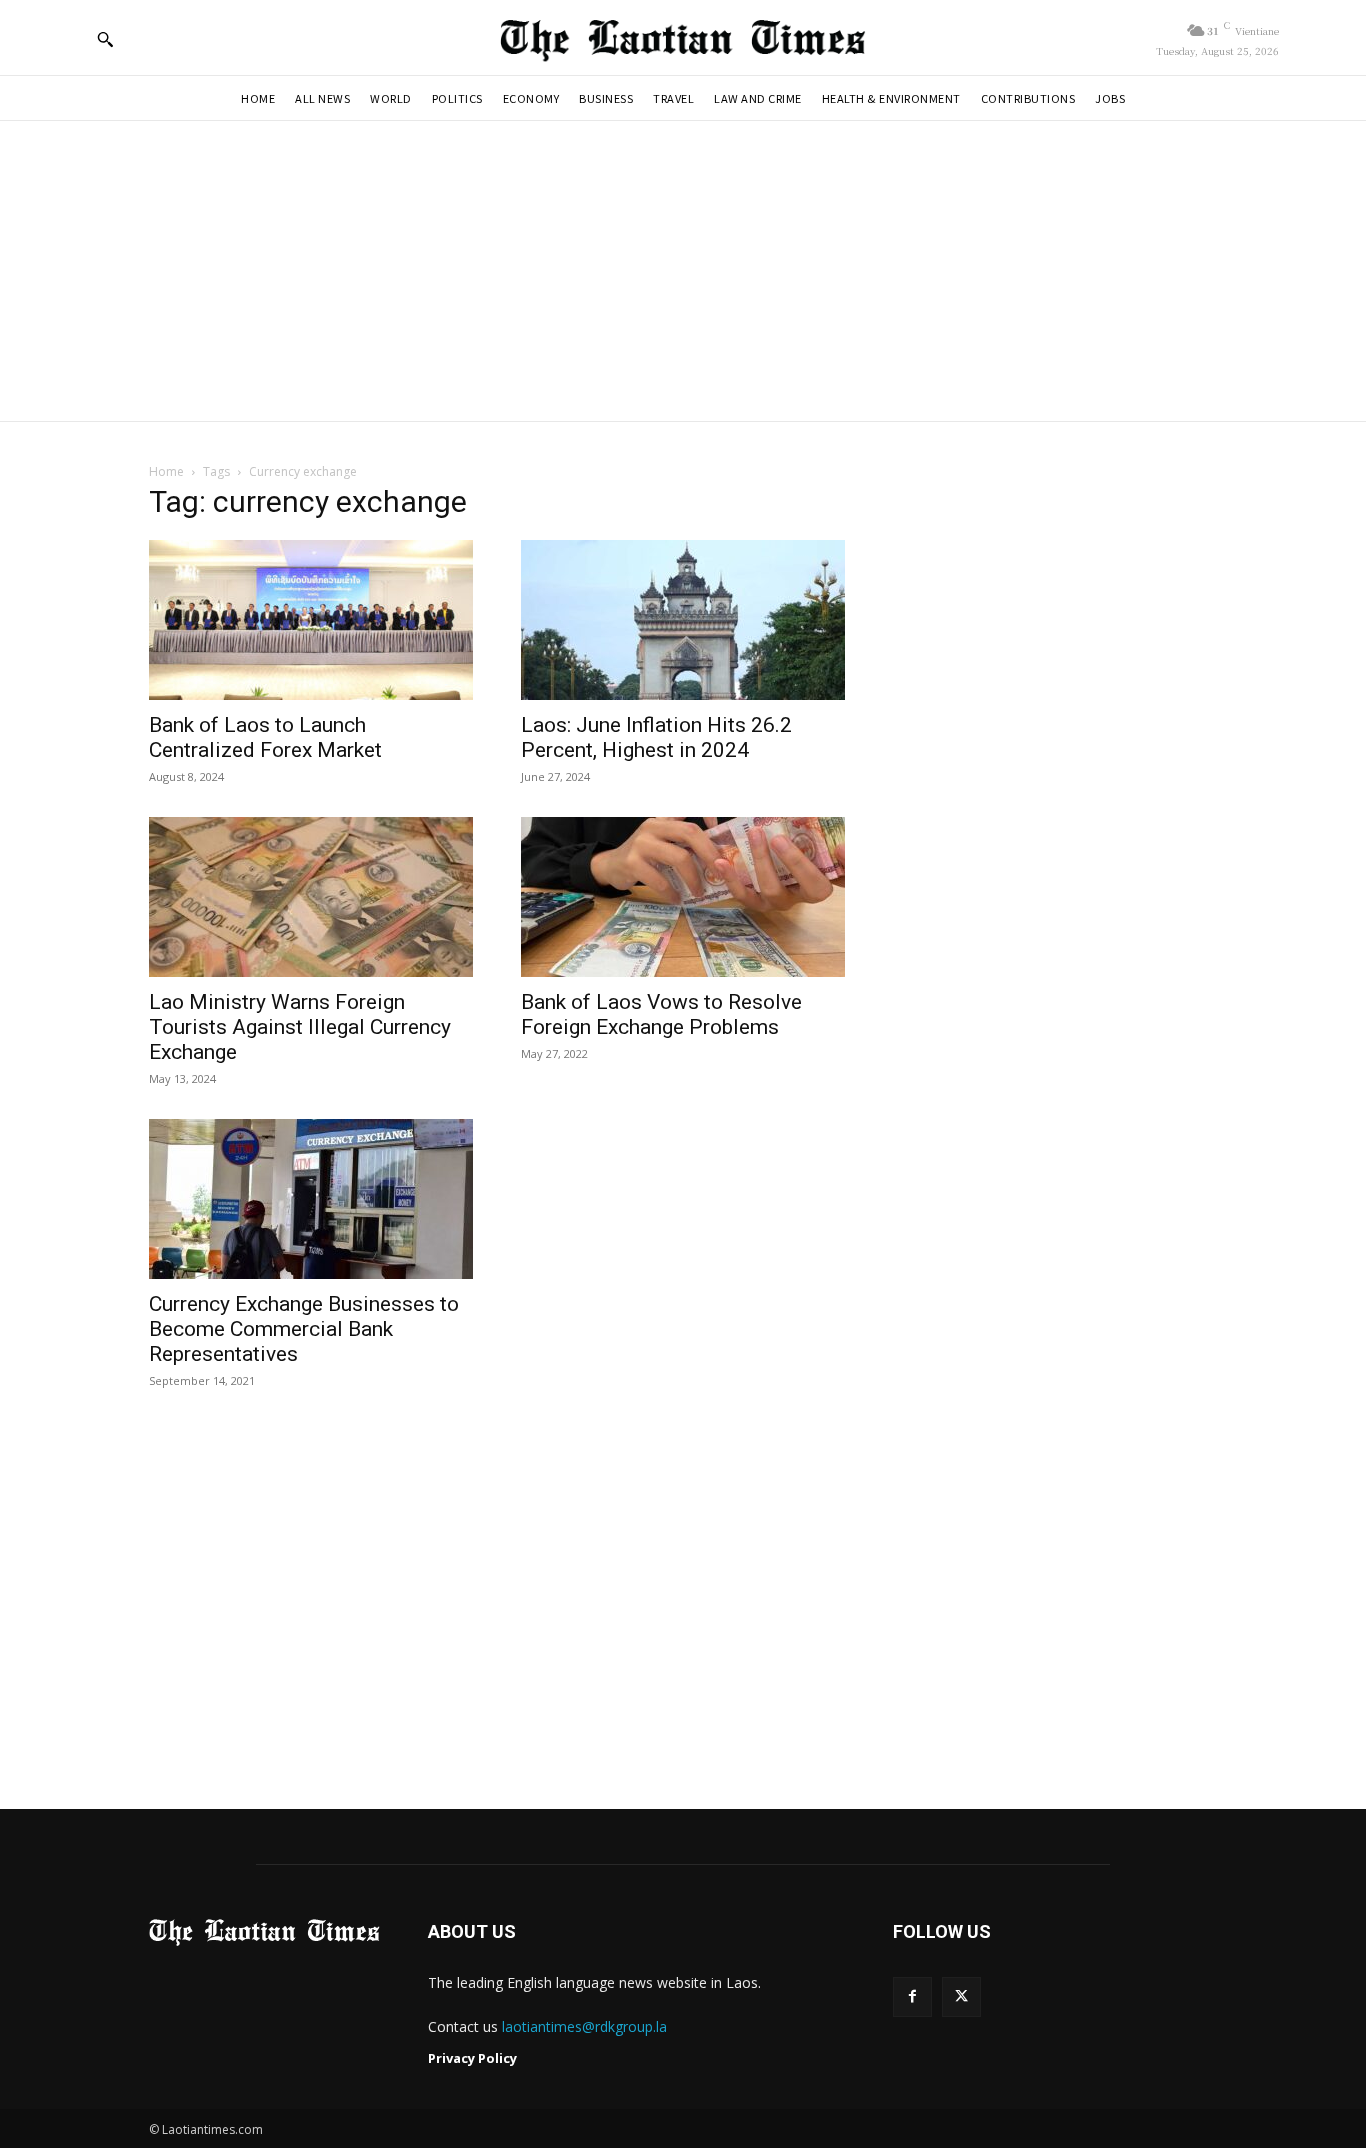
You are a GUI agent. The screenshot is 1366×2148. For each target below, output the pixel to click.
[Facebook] (912, 1996)
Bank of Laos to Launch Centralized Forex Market (265, 737)
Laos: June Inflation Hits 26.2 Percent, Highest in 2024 (656, 737)
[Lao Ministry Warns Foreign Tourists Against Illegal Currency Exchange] (311, 897)
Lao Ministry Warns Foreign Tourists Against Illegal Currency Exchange (300, 1027)
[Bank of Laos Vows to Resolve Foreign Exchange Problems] (683, 897)
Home (166, 471)
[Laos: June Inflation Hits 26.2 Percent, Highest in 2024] (683, 620)
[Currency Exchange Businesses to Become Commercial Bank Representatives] (311, 1199)
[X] (961, 1996)
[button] (105, 39)
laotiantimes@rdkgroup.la (584, 2026)
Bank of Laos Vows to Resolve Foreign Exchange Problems (661, 1014)
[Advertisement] (683, 271)
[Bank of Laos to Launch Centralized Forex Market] (311, 620)
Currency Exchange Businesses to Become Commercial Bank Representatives (304, 1329)
